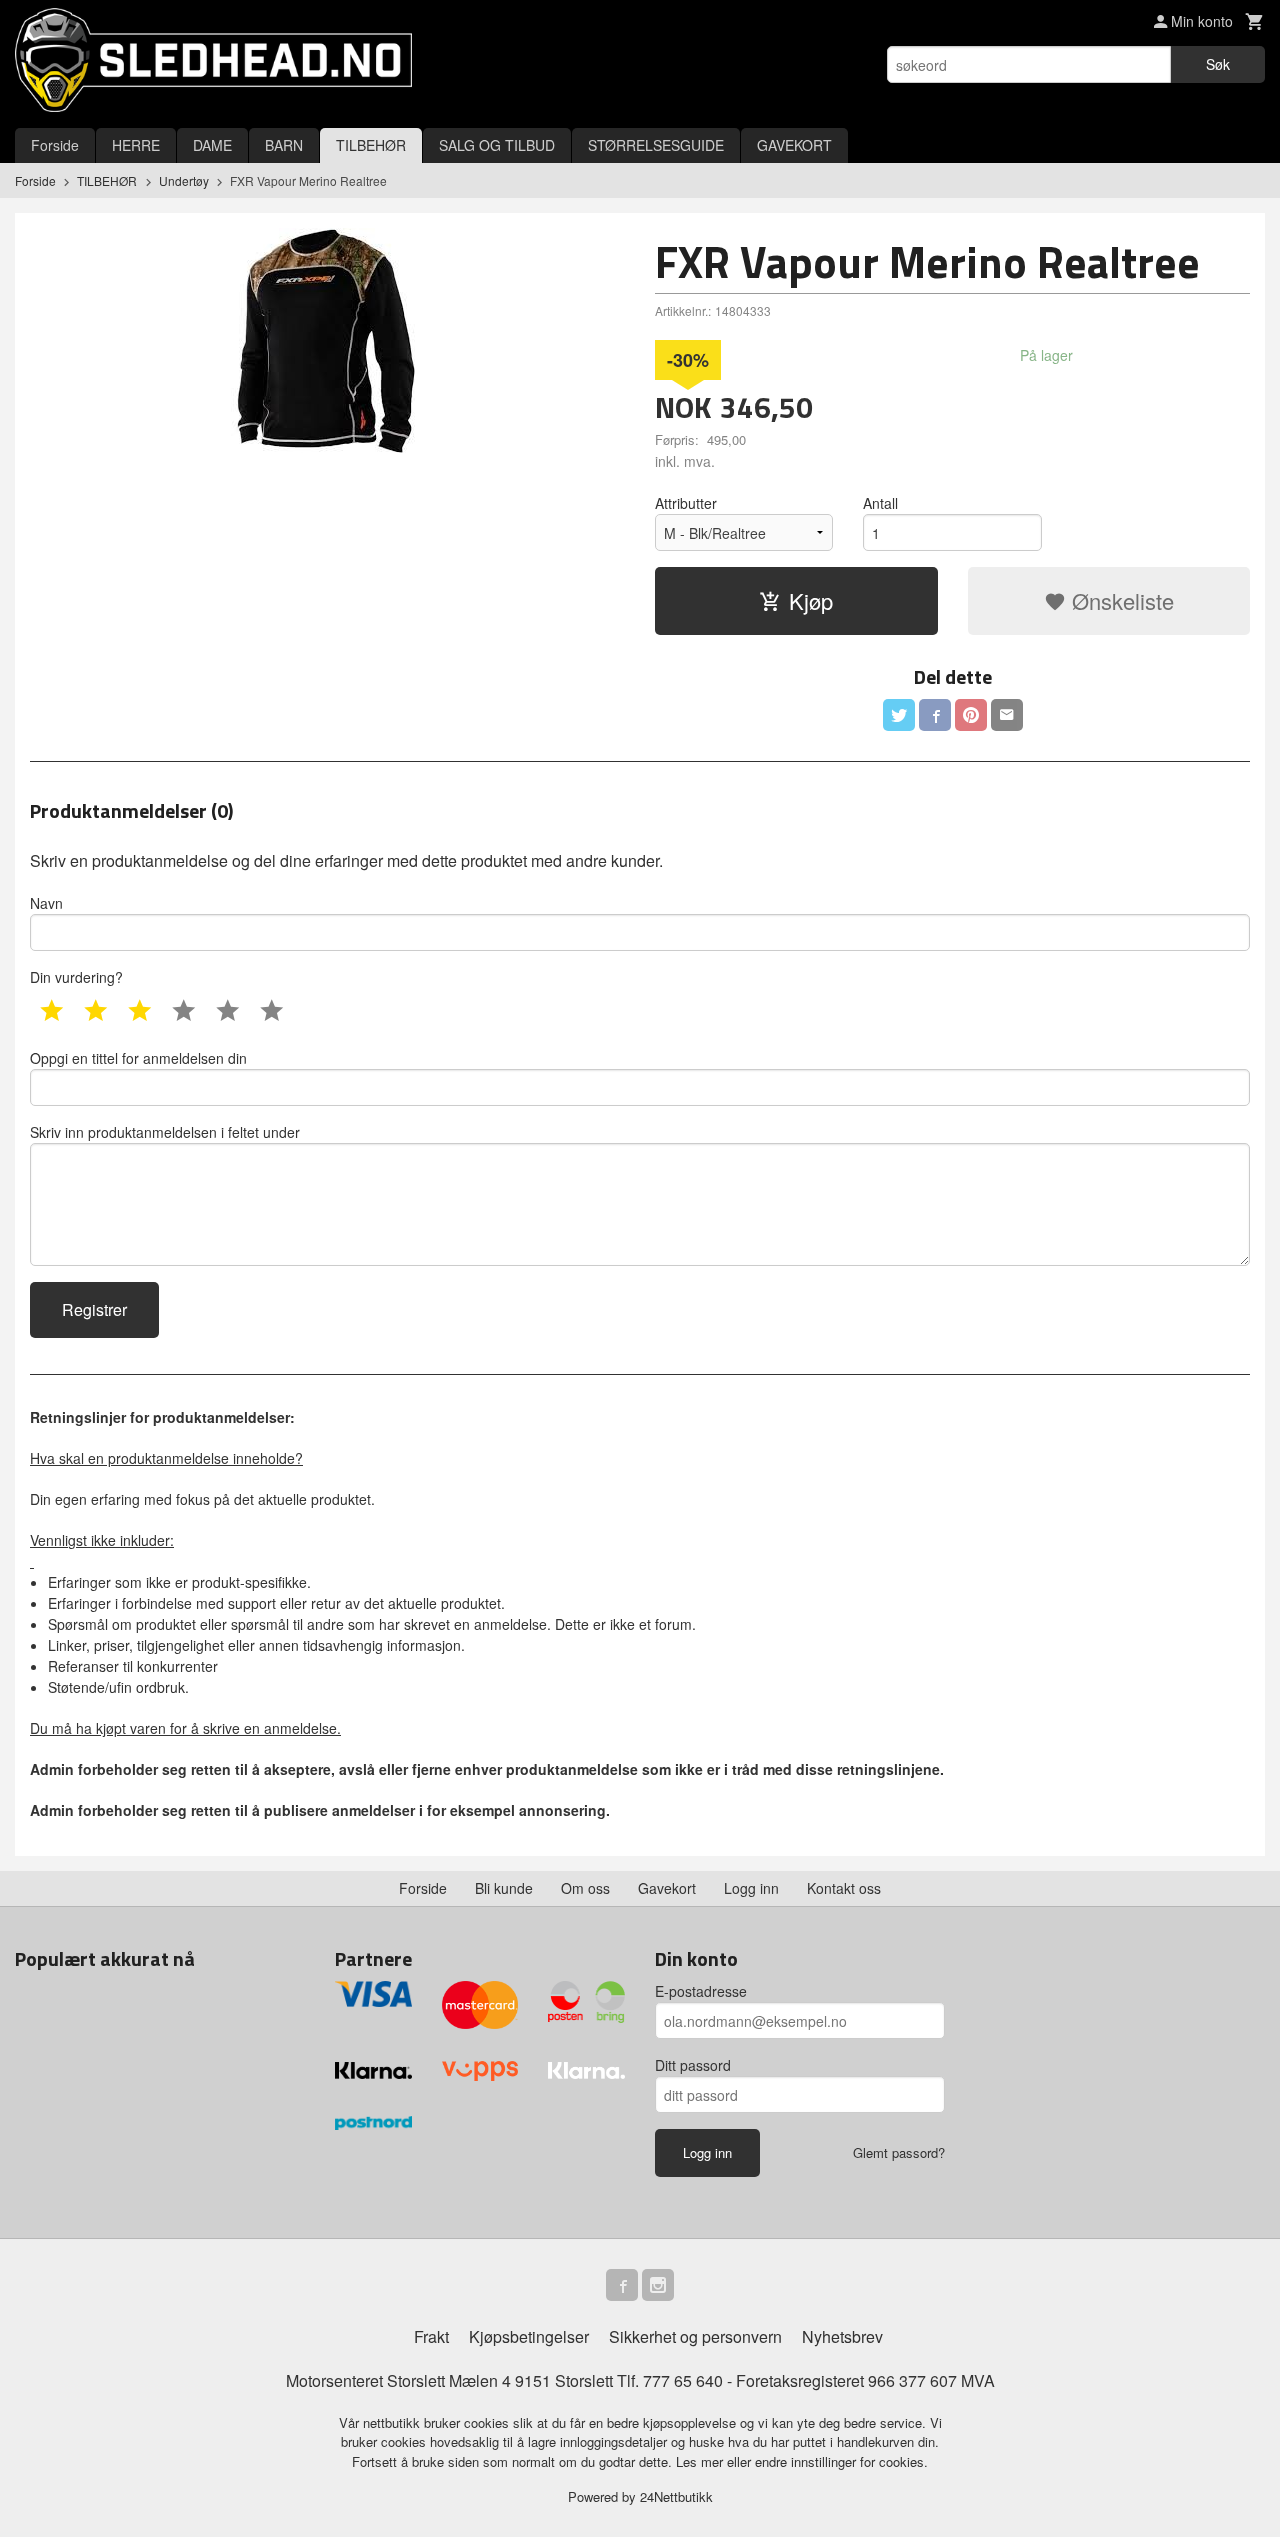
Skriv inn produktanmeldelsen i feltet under (165, 1132)
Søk (1218, 64)
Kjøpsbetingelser (529, 2336)
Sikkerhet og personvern (695, 2336)
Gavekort (667, 1888)
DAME (212, 145)
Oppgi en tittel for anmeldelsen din (138, 1058)
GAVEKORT (794, 145)
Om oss (585, 1888)
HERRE (136, 145)
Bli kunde (504, 1888)
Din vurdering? (76, 977)
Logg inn (751, 1888)
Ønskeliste (1120, 600)
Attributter (686, 503)
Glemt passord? (899, 2152)
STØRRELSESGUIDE (656, 145)
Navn (46, 903)
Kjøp (811, 600)
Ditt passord (693, 2065)
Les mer (701, 2461)
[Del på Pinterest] (971, 715)
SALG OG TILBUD (497, 145)
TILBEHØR (371, 145)
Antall (880, 503)
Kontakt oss (844, 1888)
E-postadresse (701, 1991)
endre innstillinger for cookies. (841, 2461)
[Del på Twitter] (899, 715)
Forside (55, 145)
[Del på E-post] (1007, 715)
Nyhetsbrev (842, 2336)
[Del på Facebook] (935, 715)
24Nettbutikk (676, 2496)
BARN (284, 145)
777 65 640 (683, 2380)
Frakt (431, 2336)
